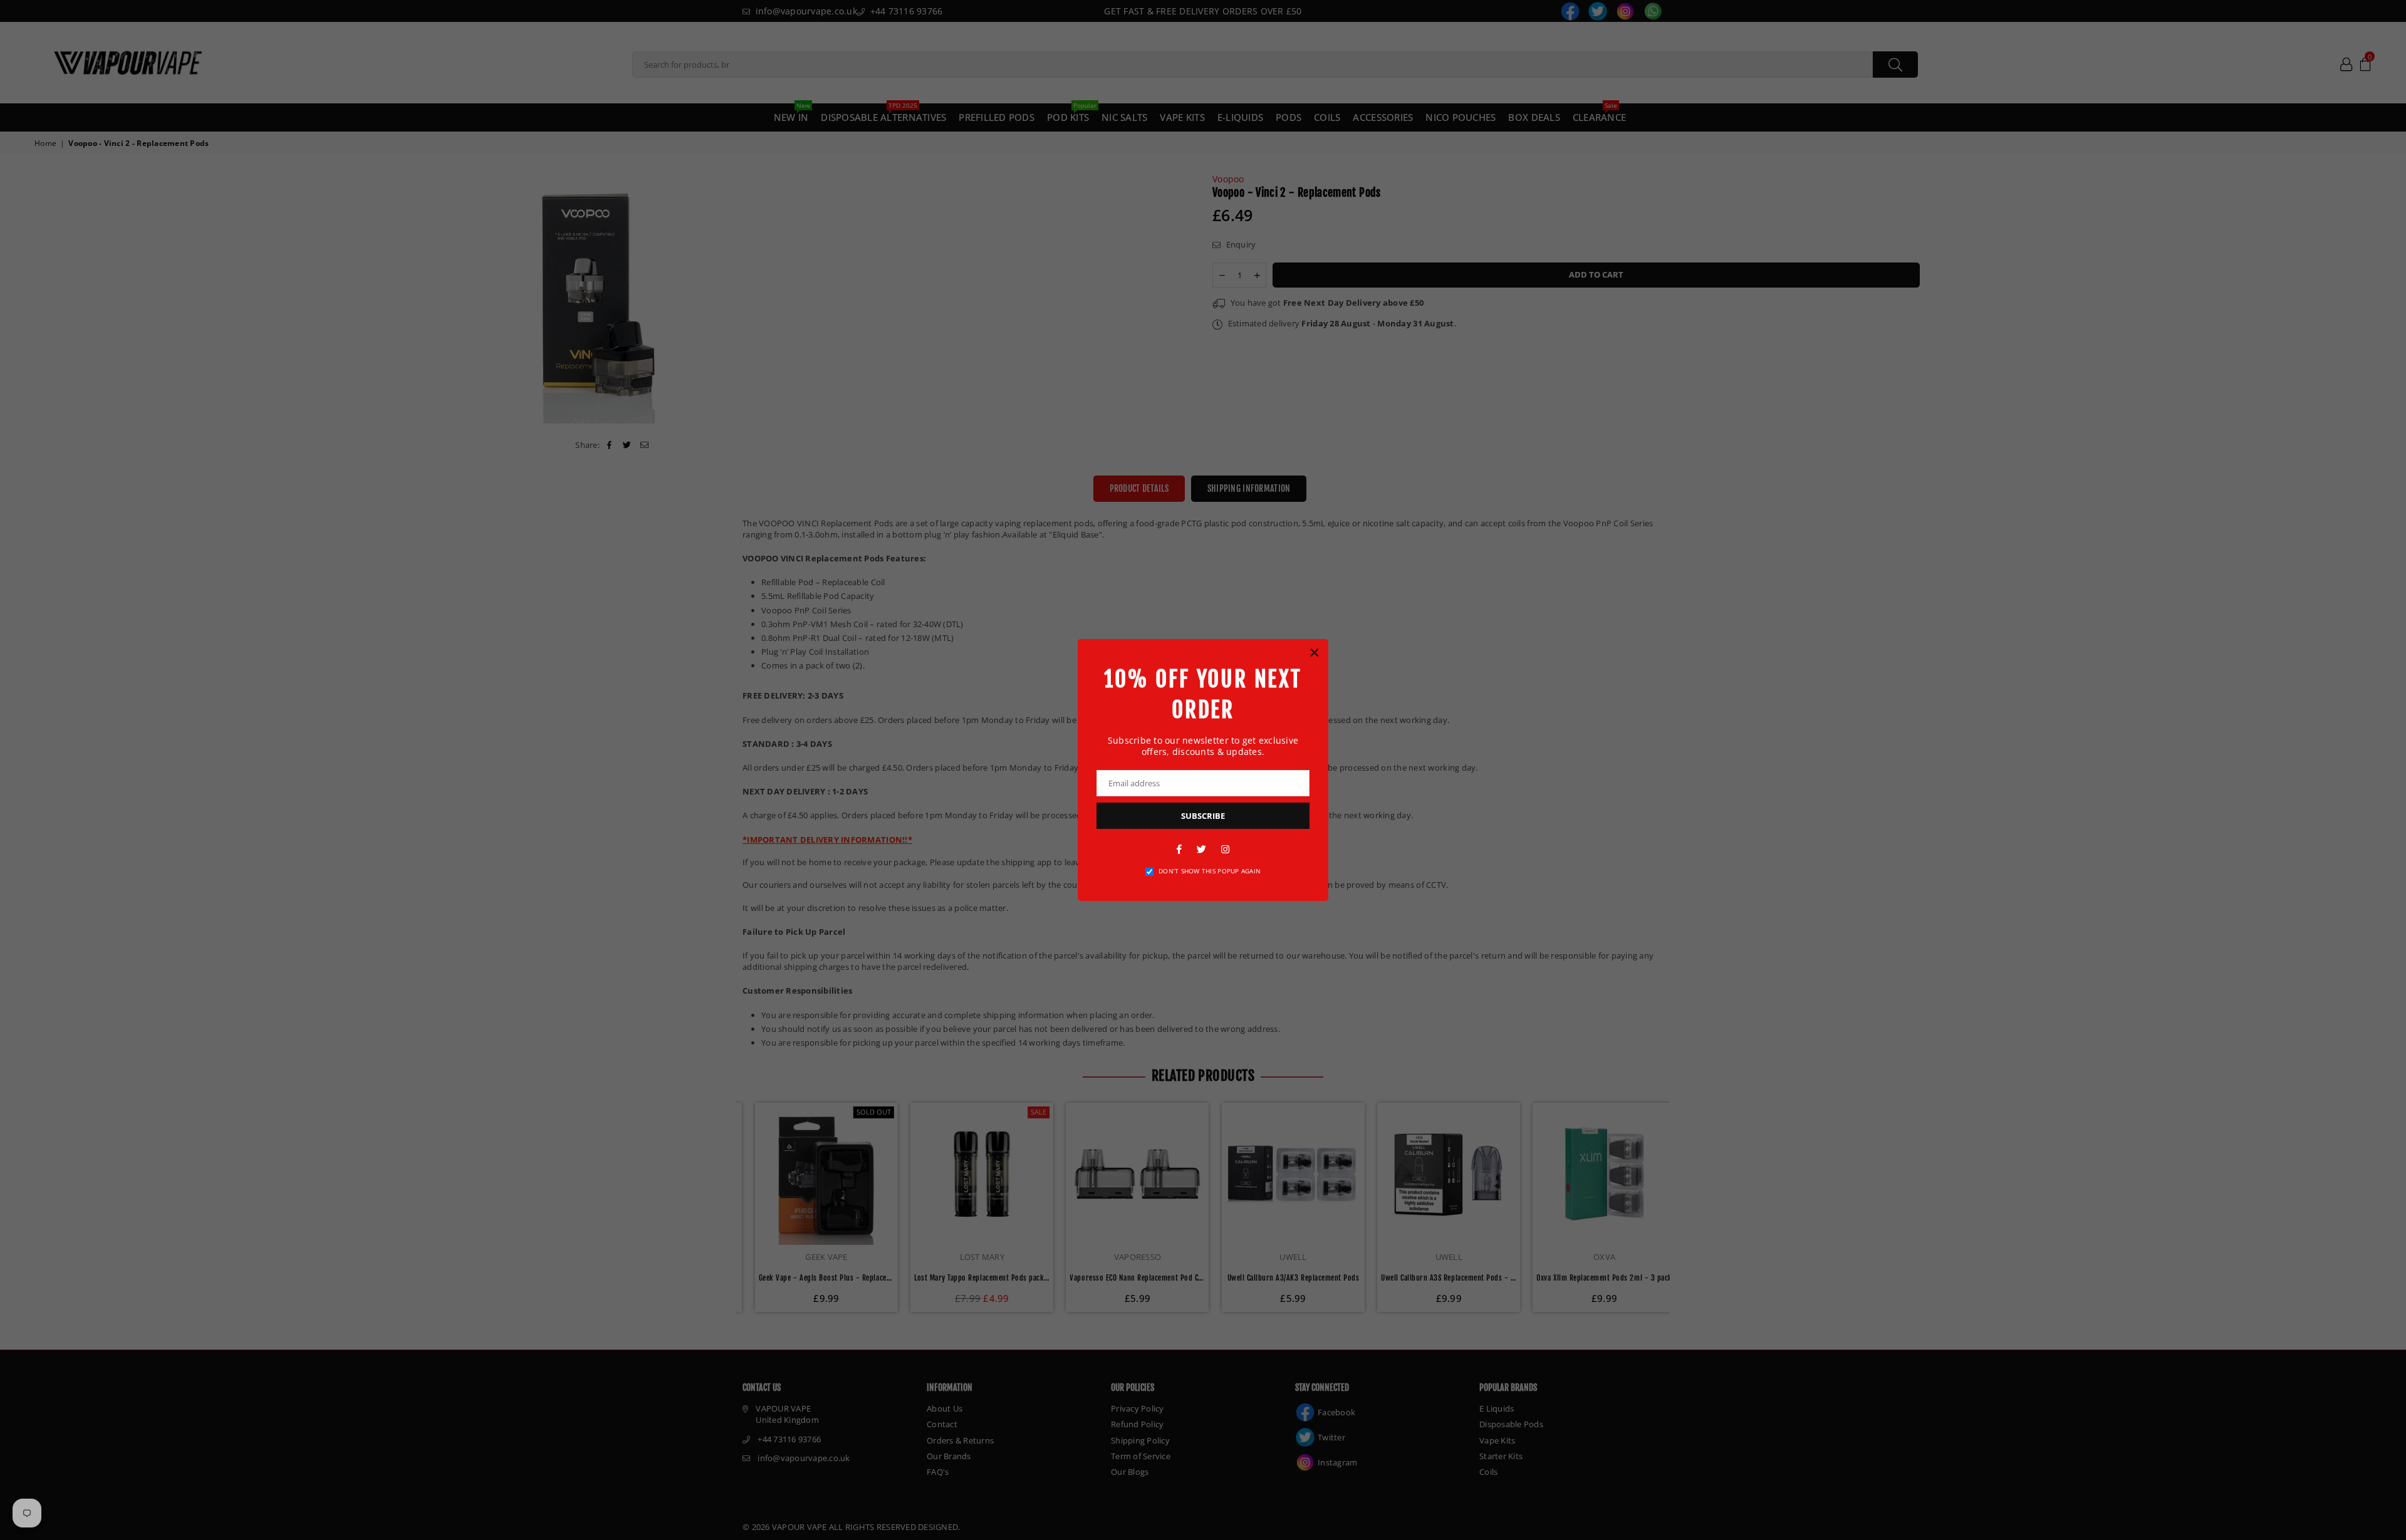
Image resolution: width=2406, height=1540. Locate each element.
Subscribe (1203, 816)
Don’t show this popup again (1210, 871)
